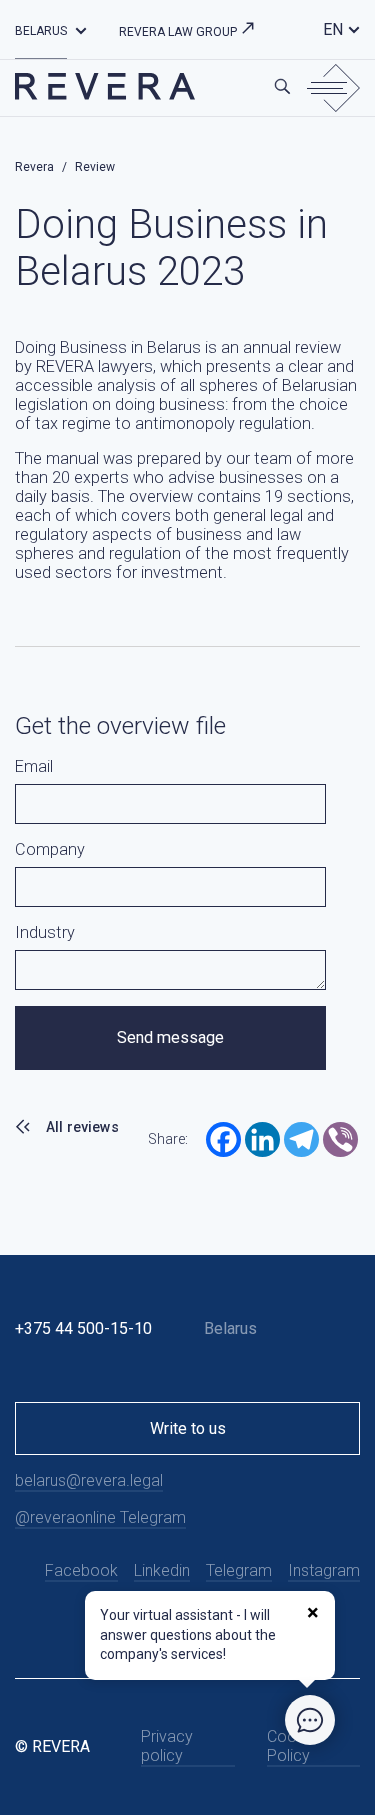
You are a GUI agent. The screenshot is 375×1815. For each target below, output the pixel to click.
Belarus (41, 31)
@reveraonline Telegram (100, 1517)
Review (95, 167)
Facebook (81, 1570)
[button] (81, 29)
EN (333, 29)
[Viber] (340, 1139)
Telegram (239, 1570)
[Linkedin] (262, 1139)
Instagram (324, 1570)
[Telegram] (301, 1139)
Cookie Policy (292, 1746)
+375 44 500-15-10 (83, 1328)
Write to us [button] (188, 1428)
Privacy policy (167, 1746)
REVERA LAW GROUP (179, 32)
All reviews (82, 1127)
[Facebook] (223, 1139)
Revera (34, 167)
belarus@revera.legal (89, 1480)
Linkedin (162, 1570)
